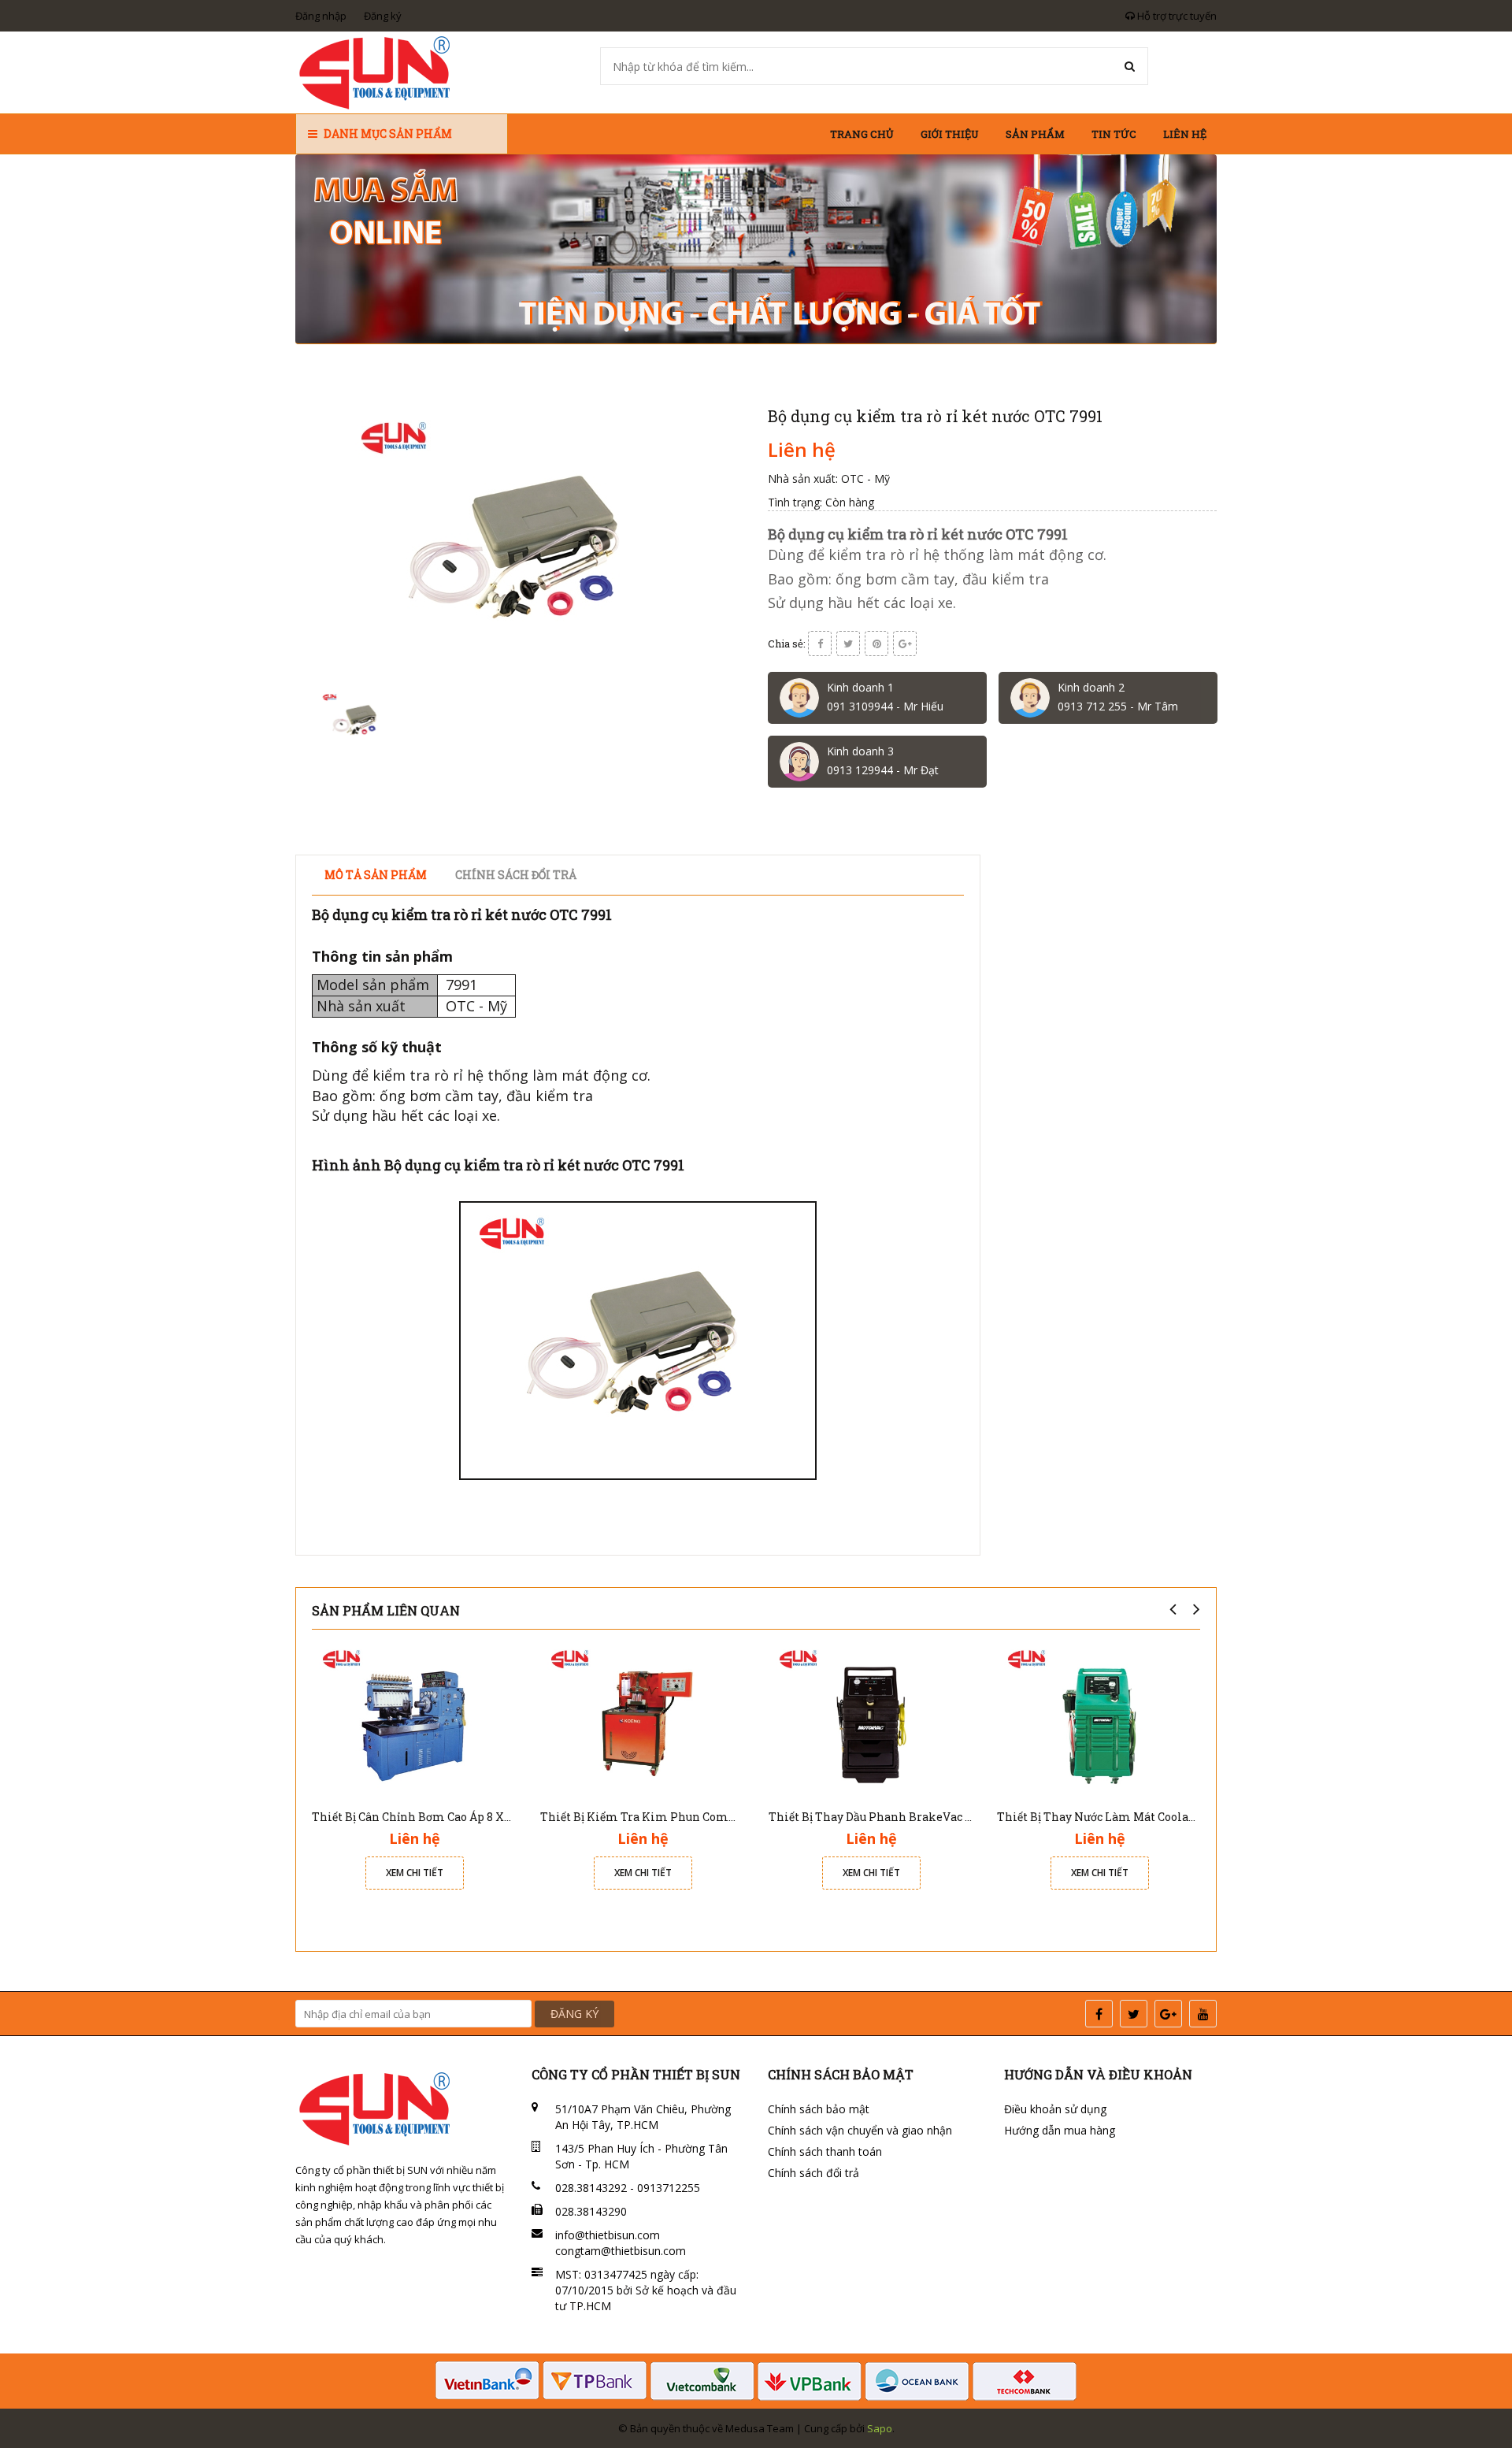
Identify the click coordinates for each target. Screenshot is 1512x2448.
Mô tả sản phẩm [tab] (376, 875)
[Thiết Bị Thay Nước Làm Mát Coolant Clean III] (1099, 1720)
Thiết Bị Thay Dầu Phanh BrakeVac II (871, 1817)
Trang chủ (862, 134)
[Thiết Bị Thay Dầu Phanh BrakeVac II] (871, 1720)
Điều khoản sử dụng (1055, 2109)
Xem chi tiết (415, 1873)
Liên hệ (1185, 134)
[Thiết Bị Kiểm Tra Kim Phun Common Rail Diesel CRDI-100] (643, 1720)
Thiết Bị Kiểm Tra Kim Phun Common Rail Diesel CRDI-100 (705, 1817)
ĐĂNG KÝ (574, 2014)
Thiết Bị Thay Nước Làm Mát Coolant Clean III (1125, 1817)
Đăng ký (383, 16)
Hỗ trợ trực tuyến (1176, 16)
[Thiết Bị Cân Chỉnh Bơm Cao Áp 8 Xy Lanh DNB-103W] (414, 1720)
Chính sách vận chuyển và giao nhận (860, 2130)
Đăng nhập (321, 16)
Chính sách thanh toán (825, 2151)
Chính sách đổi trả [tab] (516, 875)
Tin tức (1114, 134)
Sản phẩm (1035, 134)
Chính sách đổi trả (813, 2173)
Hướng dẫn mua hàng (1060, 2130)
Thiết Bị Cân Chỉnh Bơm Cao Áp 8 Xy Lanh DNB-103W (457, 1817)
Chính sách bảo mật (819, 2109)
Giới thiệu (950, 134)
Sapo (880, 2428)
